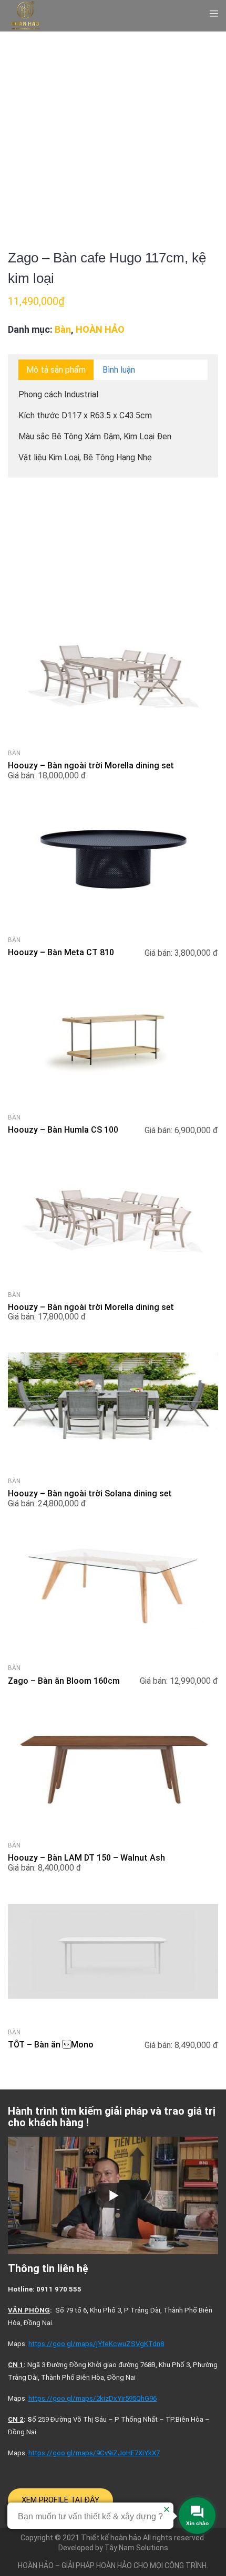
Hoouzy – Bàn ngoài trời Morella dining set (91, 766)
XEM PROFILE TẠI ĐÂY (60, 2500)
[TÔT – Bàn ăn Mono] (113, 2019)
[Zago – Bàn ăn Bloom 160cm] (113, 1655)
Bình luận (119, 370)
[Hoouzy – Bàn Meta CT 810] (113, 927)
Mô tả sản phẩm (56, 370)
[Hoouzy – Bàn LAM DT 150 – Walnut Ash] (113, 1833)
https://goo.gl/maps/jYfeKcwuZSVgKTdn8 (96, 2344)
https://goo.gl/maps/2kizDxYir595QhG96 (93, 2398)
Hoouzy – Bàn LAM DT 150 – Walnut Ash (86, 1858)
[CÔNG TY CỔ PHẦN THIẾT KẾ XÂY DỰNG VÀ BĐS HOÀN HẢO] (25, 15)
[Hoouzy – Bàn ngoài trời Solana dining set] (113, 1468)
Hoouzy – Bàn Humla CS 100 (63, 1130)
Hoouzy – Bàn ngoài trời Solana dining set (90, 1493)
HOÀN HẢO (100, 329)
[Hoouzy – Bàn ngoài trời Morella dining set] (113, 740)
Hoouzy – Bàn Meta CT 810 (61, 952)
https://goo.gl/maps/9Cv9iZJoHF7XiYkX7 (94, 2453)
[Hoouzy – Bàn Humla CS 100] (113, 1105)
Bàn (63, 329)
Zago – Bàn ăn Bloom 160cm (64, 1681)
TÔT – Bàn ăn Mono (51, 2045)
